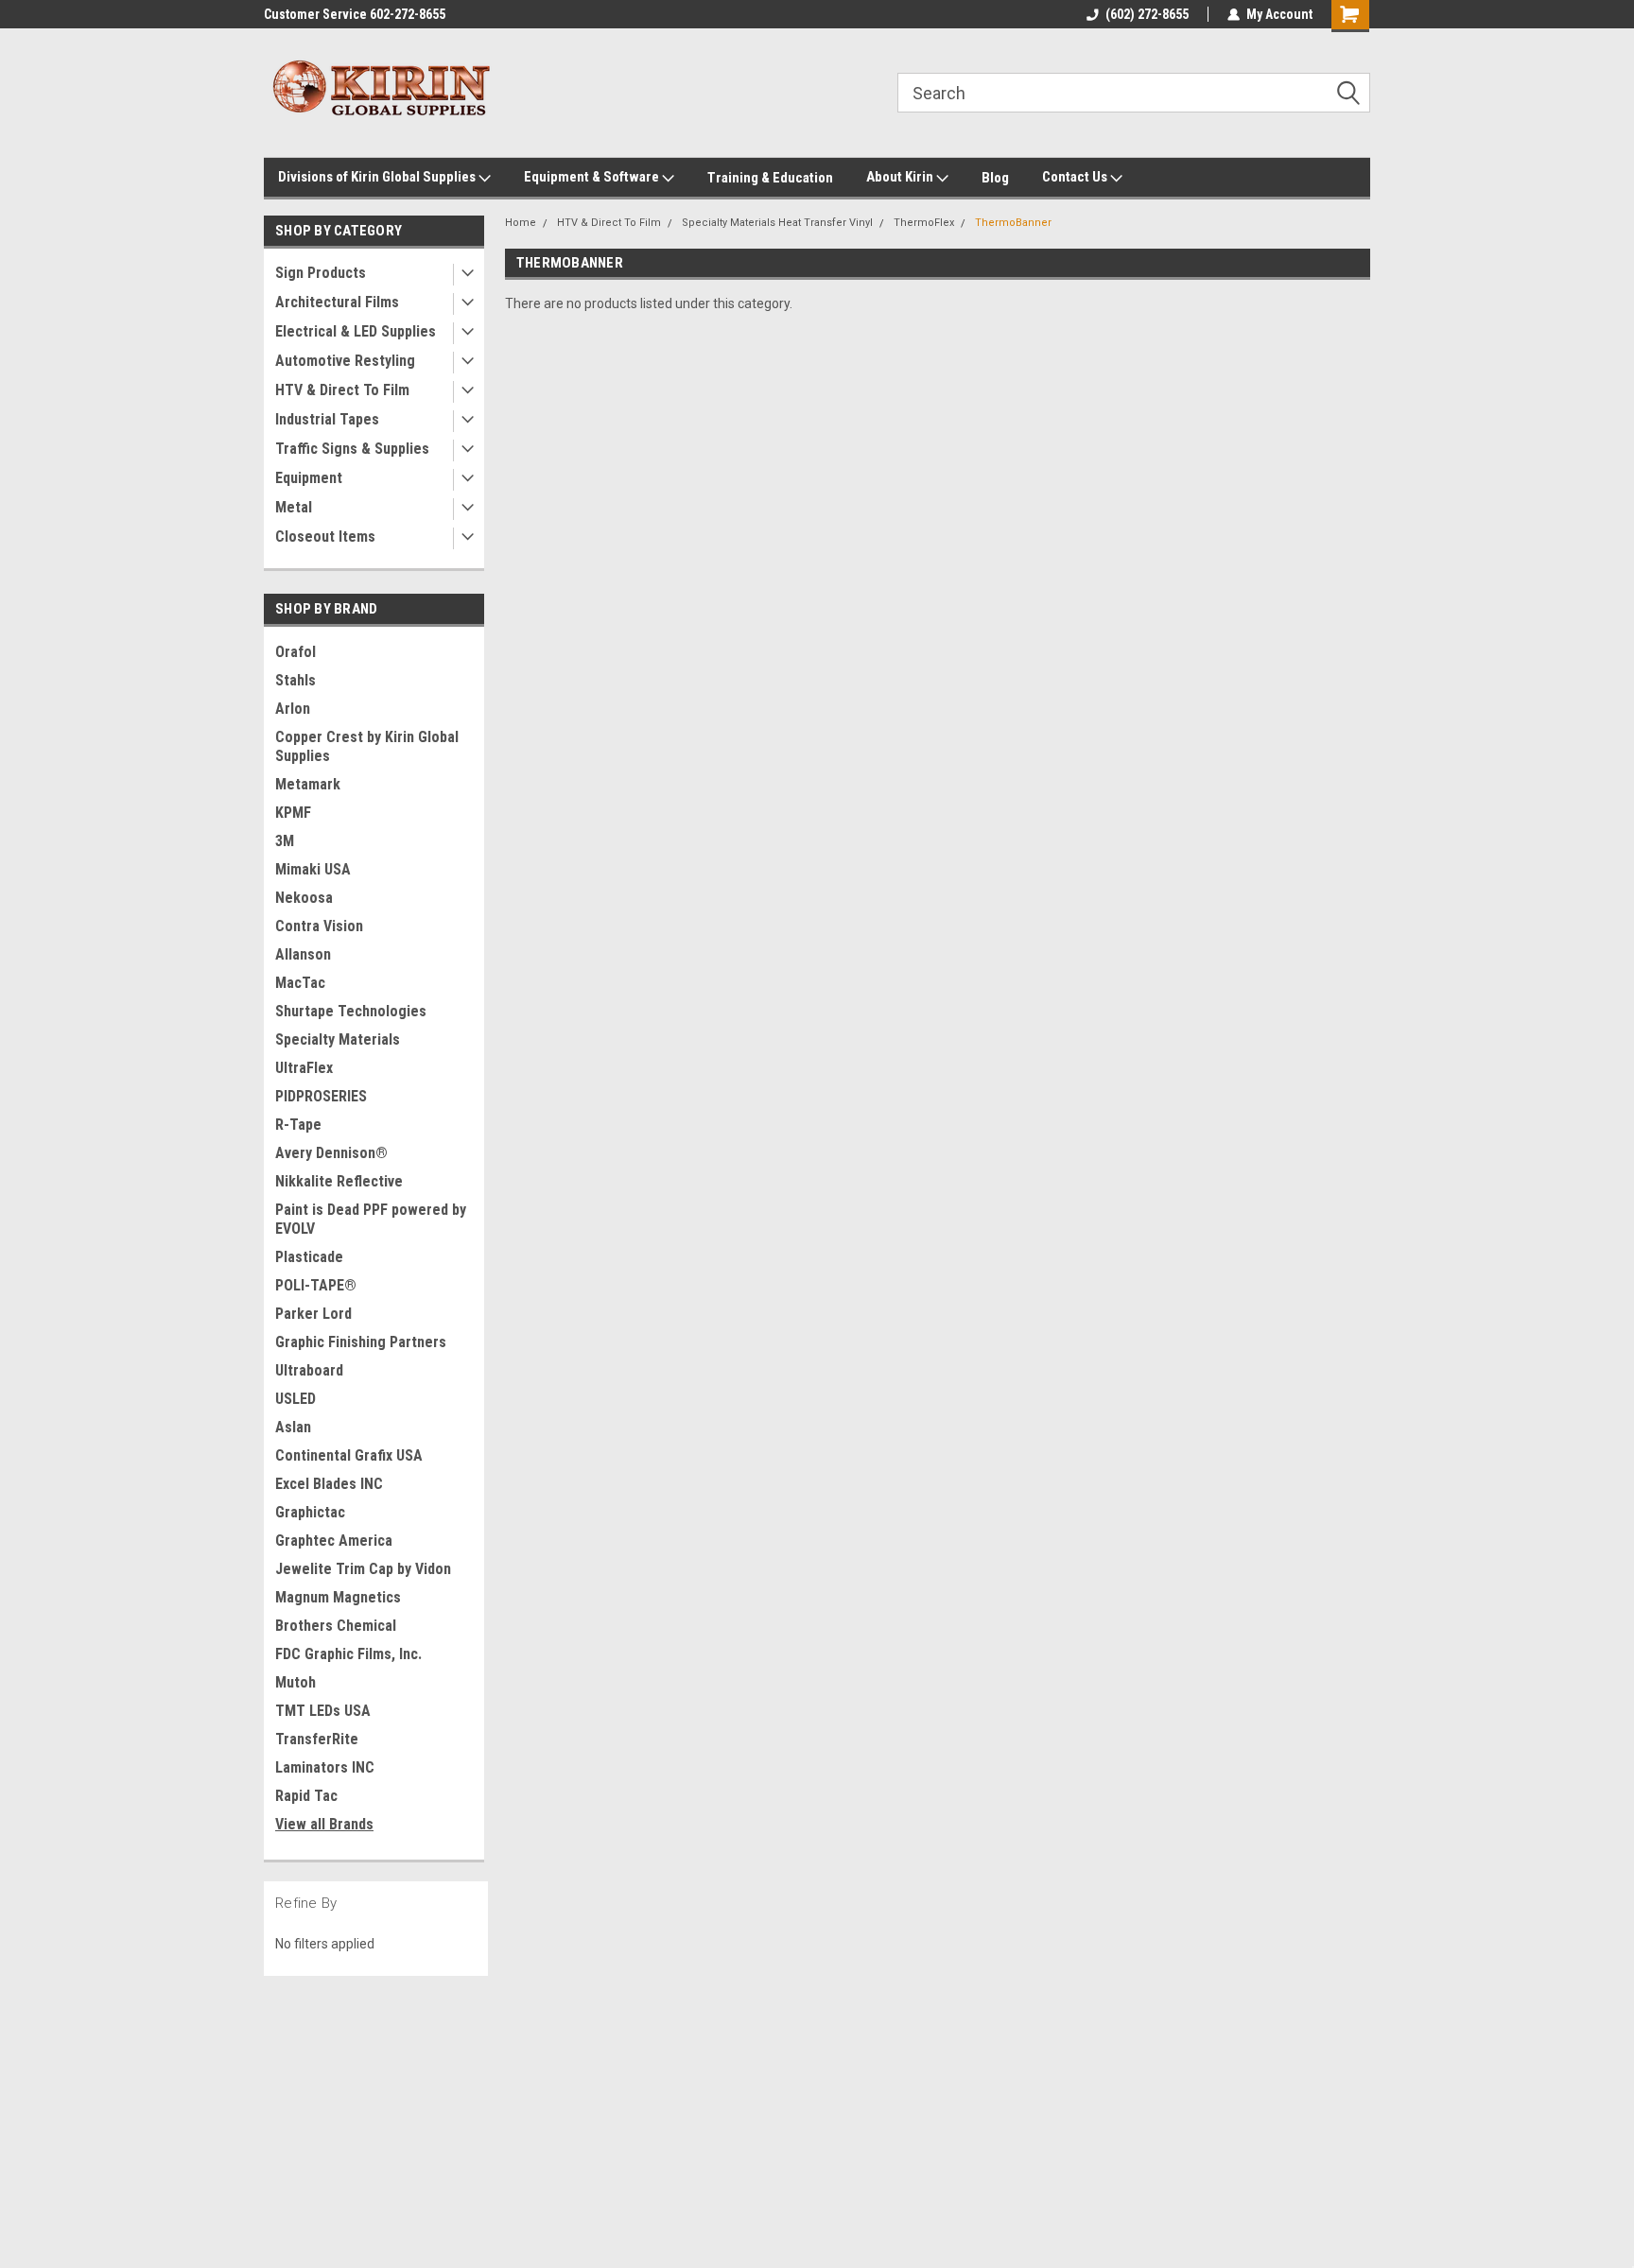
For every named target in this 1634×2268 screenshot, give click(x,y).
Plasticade (309, 1257)
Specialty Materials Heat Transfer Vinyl (777, 223)
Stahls (296, 680)
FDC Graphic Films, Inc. (348, 1654)
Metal (294, 507)
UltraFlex (304, 1068)
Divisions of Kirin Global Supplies (378, 177)
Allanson (303, 954)
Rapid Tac (306, 1796)
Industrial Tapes (327, 419)
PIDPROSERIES (321, 1096)
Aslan (293, 1427)
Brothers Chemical (336, 1626)
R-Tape (298, 1125)
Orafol (296, 652)
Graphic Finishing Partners (361, 1342)
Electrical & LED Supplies (356, 331)
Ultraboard (309, 1370)
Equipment (309, 478)
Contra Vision (319, 926)
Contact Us (1076, 177)
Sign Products (321, 273)
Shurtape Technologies (351, 1011)
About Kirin (901, 177)
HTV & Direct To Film (342, 390)
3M (285, 841)
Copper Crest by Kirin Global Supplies (367, 746)
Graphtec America (334, 1541)
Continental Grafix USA (349, 1455)
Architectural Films (337, 302)
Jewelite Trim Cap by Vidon (363, 1569)
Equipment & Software (593, 177)
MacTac (300, 983)
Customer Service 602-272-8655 (355, 14)
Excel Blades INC (329, 1484)
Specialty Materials (338, 1039)
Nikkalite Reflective (339, 1181)
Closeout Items (325, 537)
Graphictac (310, 1512)
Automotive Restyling (345, 361)
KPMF (293, 813)
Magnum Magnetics (338, 1597)
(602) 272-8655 (1147, 14)
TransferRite (317, 1739)
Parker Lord (313, 1314)
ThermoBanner (1013, 223)
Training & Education (770, 178)
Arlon (293, 709)
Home (521, 223)
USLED (296, 1399)
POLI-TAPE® (316, 1285)
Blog (995, 178)
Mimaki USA (313, 869)
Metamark (308, 784)
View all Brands (324, 1824)
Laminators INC (325, 1767)
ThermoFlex (924, 223)
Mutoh (296, 1682)
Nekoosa (304, 898)
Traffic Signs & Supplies (352, 449)
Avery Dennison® (331, 1153)
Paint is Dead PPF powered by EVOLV (371, 1219)
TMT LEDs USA (323, 1711)
